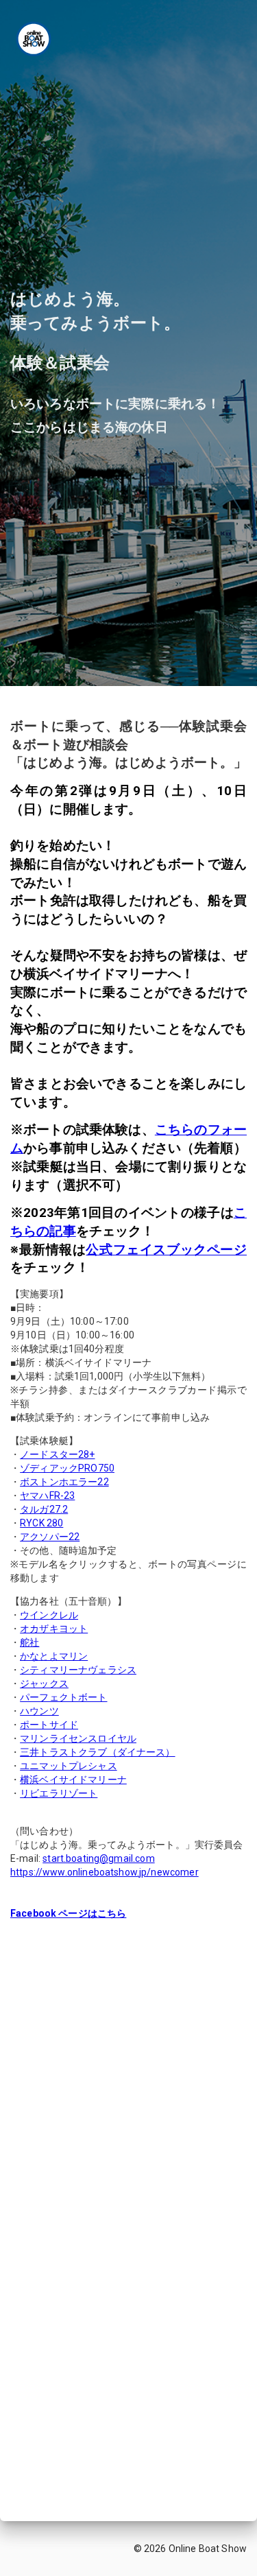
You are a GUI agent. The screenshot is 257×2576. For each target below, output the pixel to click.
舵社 (29, 1642)
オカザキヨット (54, 1629)
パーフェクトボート (63, 1697)
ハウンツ (39, 1711)
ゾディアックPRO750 (67, 1468)
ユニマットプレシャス (69, 1766)
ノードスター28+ (57, 1454)
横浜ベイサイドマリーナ (73, 1780)
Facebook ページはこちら (68, 1913)
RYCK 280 (41, 1523)
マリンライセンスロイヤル (78, 1738)
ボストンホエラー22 (64, 1482)
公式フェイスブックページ (166, 1250)
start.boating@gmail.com (98, 1858)
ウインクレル (49, 1615)
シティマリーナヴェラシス (78, 1670)
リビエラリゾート (59, 1793)
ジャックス (44, 1683)
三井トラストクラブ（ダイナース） (97, 1752)
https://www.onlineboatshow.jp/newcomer (105, 1872)
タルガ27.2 (44, 1509)
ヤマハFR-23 (47, 1496)
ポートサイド (49, 1725)
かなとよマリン (54, 1656)
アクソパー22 (50, 1537)
